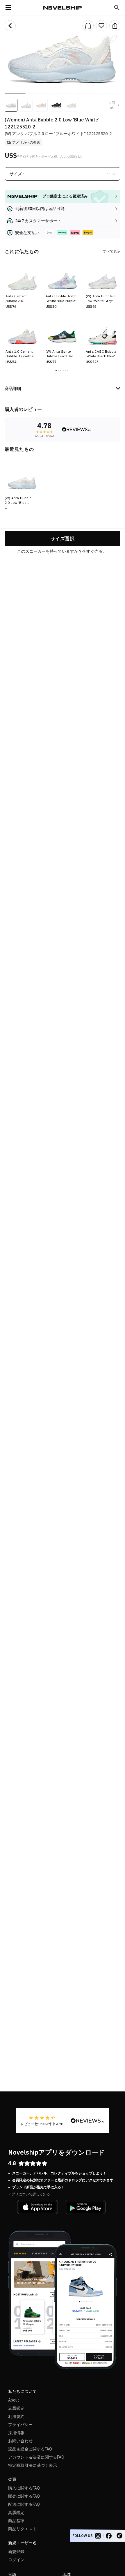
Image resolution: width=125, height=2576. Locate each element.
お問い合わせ (20, 2441)
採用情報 (16, 2433)
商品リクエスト (22, 2529)
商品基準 (16, 2521)
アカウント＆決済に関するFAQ (36, 2457)
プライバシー (20, 2425)
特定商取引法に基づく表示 (33, 2465)
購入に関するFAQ (24, 2488)
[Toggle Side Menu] (8, 8)
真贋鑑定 (16, 2408)
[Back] (10, 26)
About (14, 2400)
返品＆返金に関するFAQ (30, 2449)
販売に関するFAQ (24, 2496)
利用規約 (16, 2416)
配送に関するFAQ (24, 2504)
